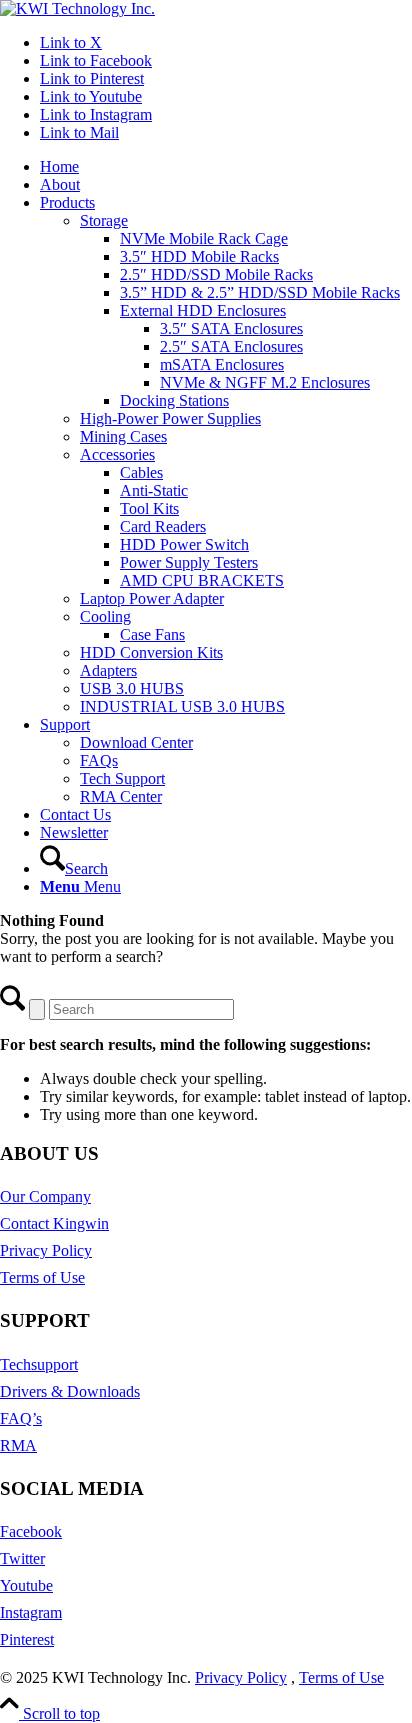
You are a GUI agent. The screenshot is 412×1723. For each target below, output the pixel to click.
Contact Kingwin (54, 1223)
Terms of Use (42, 1277)
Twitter (22, 1558)
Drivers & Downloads (70, 1391)
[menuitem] (226, 167)
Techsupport (39, 1364)
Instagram (31, 1612)
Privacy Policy (46, 1250)
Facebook (31, 1531)
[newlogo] (77, 8)
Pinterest (27, 1639)
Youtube (26, 1585)
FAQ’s (21, 1418)
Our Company (45, 1196)
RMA (18, 1445)
